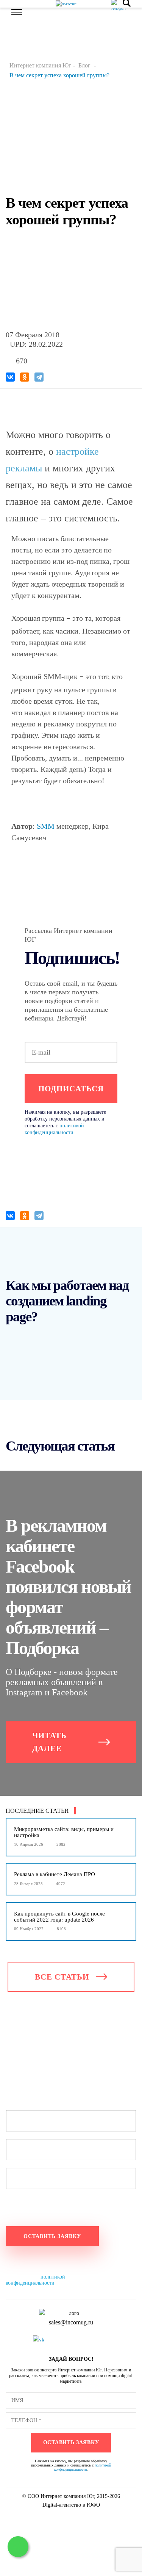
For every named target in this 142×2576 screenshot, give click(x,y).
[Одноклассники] (25, 377)
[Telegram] (39, 377)
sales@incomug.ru (71, 2322)
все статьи (62, 1977)
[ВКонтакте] (10, 377)
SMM (46, 826)
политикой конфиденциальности (35, 2280)
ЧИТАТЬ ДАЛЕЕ (49, 1742)
